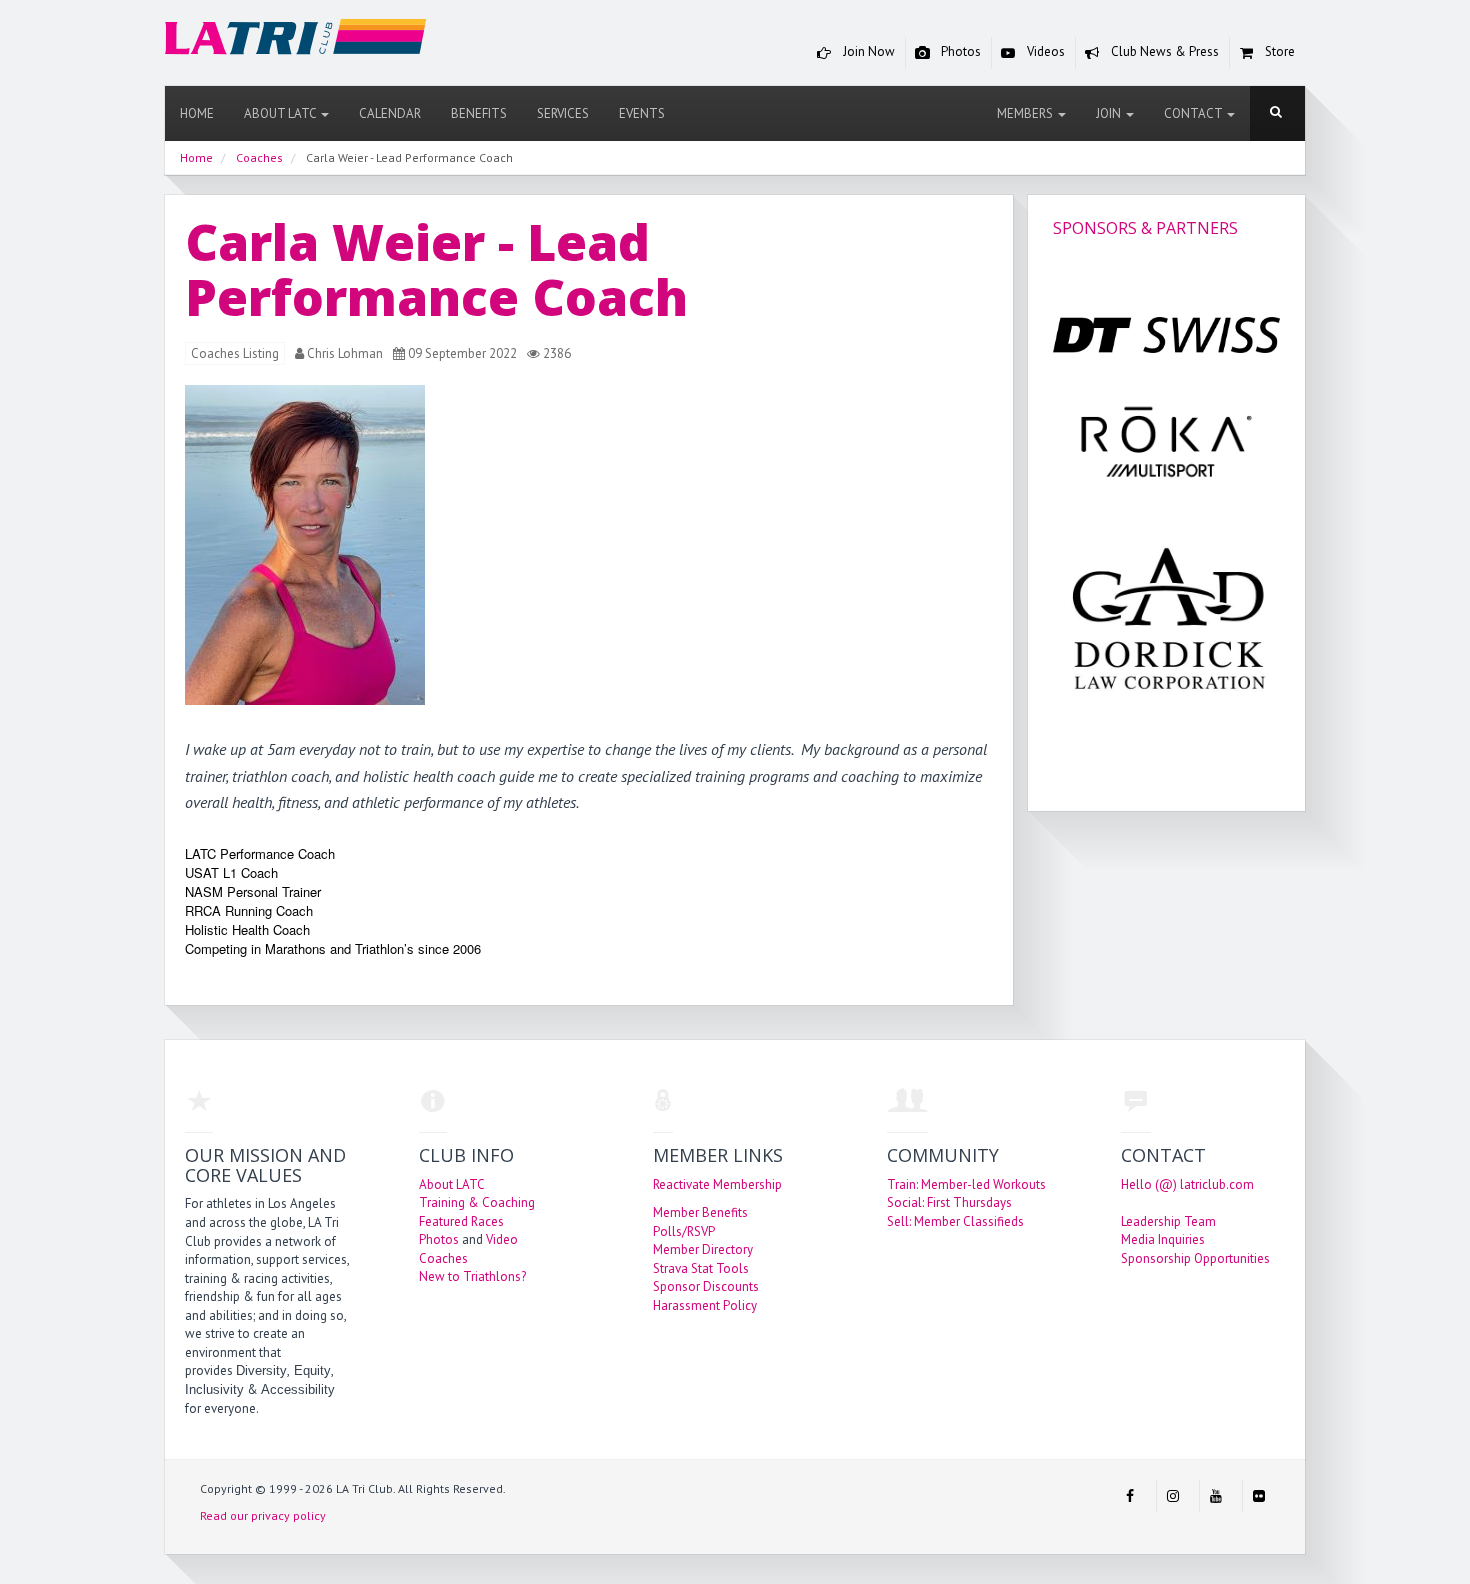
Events (642, 113)
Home (197, 113)
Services (563, 113)
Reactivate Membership (717, 1184)
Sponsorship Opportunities (1195, 1258)
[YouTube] (1216, 1496)
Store (1278, 51)
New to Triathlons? (472, 1276)
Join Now (867, 51)
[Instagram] (1173, 1496)
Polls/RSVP (684, 1231)
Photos (959, 51)
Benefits (479, 113)
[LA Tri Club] (296, 41)
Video (502, 1239)
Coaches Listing (235, 353)
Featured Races (461, 1221)
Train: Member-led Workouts (966, 1184)
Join (1110, 113)
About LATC (281, 113)
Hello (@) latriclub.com (1187, 1184)
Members (1026, 113)
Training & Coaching (477, 1202)
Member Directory (703, 1249)
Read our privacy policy (263, 1515)
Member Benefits (700, 1212)
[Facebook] (1130, 1496)
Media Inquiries (1163, 1239)
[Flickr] (1259, 1496)
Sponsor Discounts (706, 1286)
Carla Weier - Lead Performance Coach (436, 269)
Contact (1194, 113)
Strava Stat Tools (701, 1268)
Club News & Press (1163, 51)
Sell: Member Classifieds (955, 1221)
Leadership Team (1168, 1221)
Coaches (443, 1258)
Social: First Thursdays (949, 1202)
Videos (1044, 51)
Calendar (390, 113)
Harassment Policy (705, 1305)
